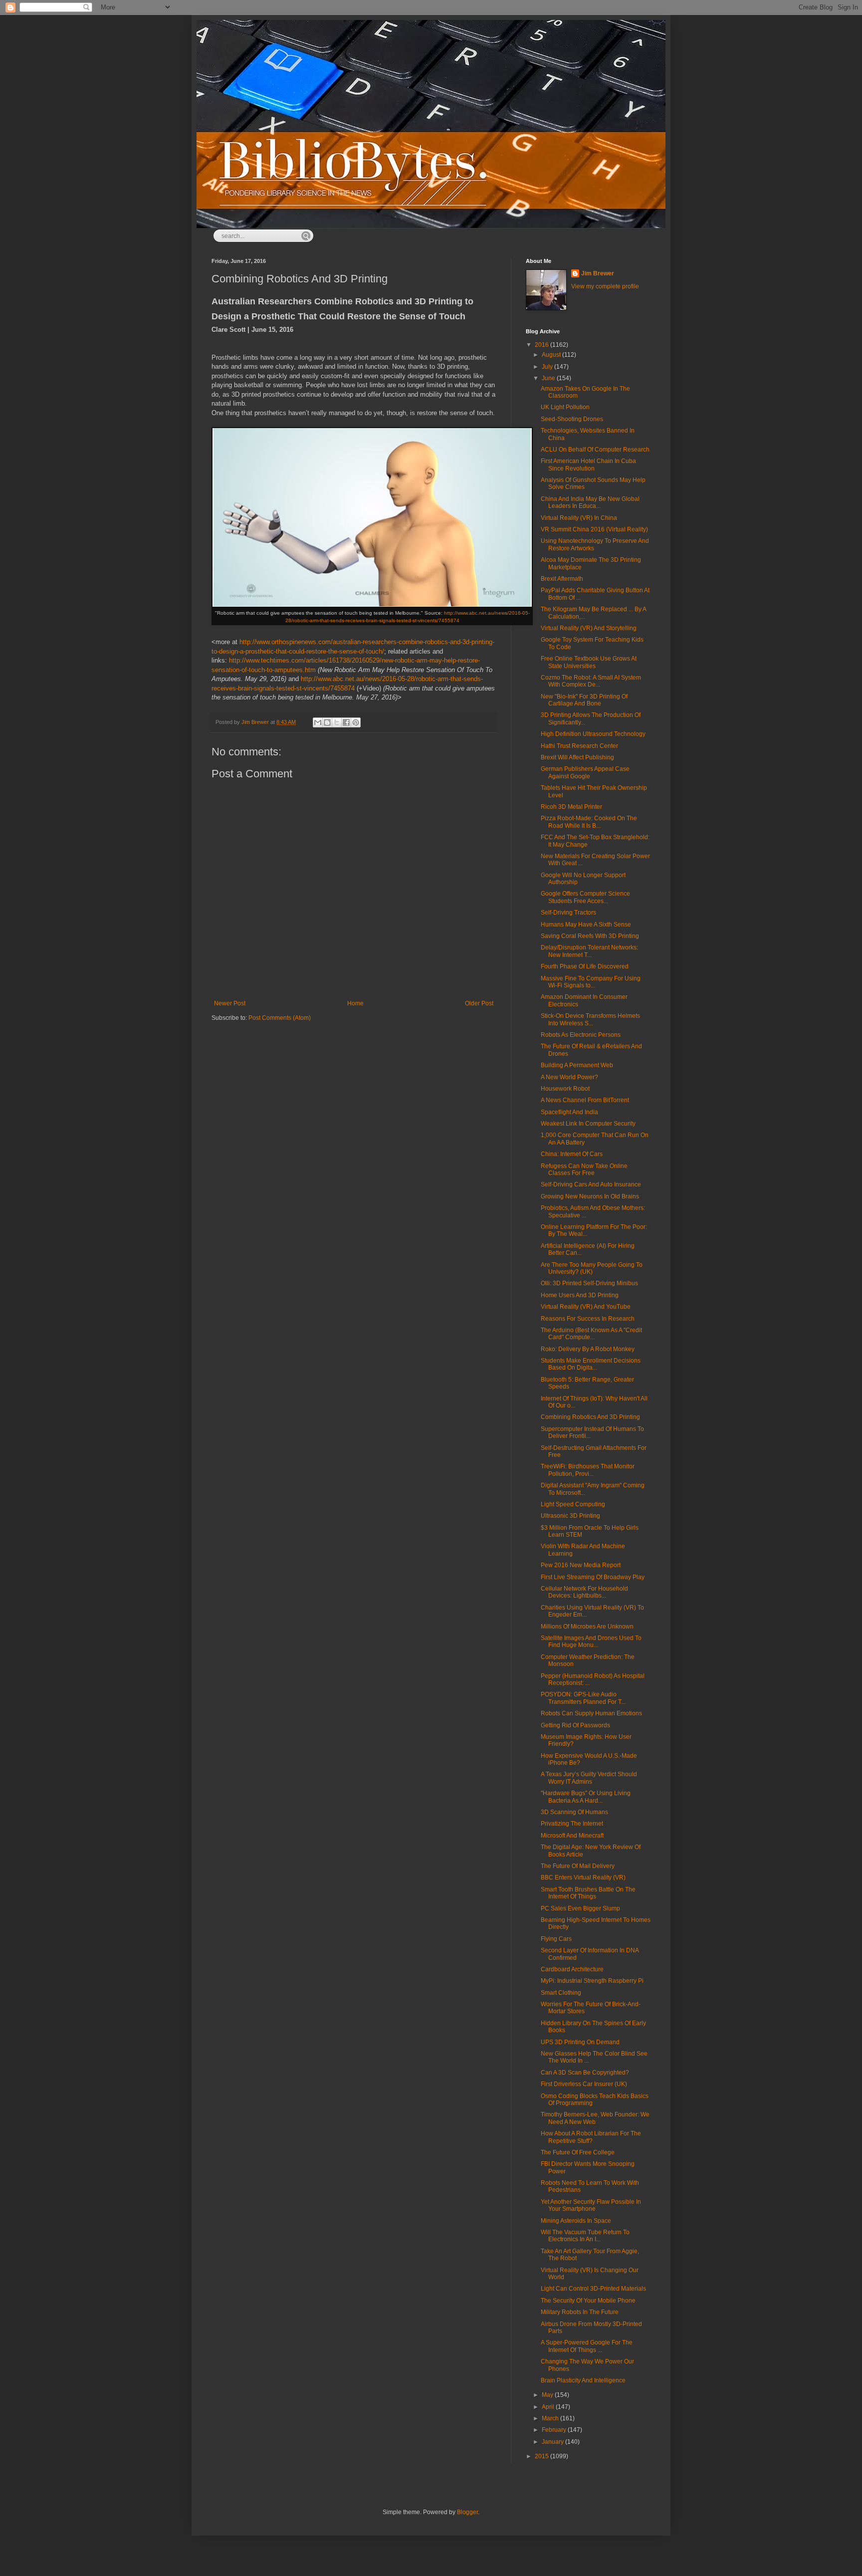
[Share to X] (337, 722)
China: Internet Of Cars (572, 1154)
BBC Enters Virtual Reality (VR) (583, 1877)
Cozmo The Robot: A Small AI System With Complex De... (591, 681)
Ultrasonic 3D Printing (570, 1516)
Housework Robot (565, 1089)
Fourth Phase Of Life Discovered (585, 966)
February (555, 2430)
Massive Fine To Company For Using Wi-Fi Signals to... (591, 982)
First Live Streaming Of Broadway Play (593, 1577)
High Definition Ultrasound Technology (593, 734)
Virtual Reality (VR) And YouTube (586, 1307)
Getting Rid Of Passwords (575, 1725)
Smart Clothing (561, 1993)
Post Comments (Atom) (280, 1018)
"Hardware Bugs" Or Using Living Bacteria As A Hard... (586, 1797)
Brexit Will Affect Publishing (577, 757)
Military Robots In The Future (580, 2312)
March (551, 2418)
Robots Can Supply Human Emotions (591, 1713)
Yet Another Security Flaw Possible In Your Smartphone (591, 2205)
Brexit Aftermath (562, 579)
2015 (542, 2456)
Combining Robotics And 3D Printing (590, 1417)
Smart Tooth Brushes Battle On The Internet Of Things (588, 1893)
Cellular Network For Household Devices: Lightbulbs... (584, 1592)
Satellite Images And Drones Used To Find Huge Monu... (591, 1641)
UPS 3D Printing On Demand (580, 2042)
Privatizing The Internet (572, 1824)
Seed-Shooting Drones (572, 419)
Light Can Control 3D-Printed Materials (593, 2289)
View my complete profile (605, 286)
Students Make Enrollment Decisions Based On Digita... (591, 1364)
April (549, 2407)
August (552, 355)
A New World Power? (569, 1077)
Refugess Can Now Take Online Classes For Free (584, 1170)
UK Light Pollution (565, 407)
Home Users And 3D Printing (580, 1295)
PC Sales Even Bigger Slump (580, 1908)
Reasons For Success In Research (588, 1319)
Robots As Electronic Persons (581, 1035)
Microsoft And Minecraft (572, 1836)
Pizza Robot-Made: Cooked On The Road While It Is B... (589, 822)
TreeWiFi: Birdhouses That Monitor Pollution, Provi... (588, 1470)
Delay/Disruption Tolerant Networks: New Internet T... (589, 951)
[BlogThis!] (327, 722)
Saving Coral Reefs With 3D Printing (590, 936)
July (548, 367)
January (553, 2442)
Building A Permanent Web (577, 1065)
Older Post (479, 1003)
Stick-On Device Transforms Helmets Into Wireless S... (590, 1019)
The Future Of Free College (578, 2152)
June (549, 378)
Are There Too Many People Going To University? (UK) (592, 1268)
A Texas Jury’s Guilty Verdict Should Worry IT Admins (589, 1778)
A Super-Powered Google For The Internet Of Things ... (587, 2346)
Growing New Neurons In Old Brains (590, 1196)
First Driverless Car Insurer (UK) (584, 2084)
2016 (542, 345)
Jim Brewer (598, 273)
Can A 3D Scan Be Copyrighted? (585, 2073)
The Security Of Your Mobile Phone (588, 2301)
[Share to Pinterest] (356, 722)
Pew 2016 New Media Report (581, 1565)
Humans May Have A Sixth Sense (586, 925)
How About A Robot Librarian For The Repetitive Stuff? (591, 2137)
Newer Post (230, 1003)
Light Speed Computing (573, 1504)
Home (355, 1003)
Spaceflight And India (569, 1112)
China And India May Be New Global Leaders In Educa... (590, 502)
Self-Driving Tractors (568, 913)
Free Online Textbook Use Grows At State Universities (589, 662)
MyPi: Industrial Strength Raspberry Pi (592, 1981)
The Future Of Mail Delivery (578, 1866)
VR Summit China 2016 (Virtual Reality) (594, 529)
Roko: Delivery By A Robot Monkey (588, 1349)
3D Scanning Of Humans (574, 1812)
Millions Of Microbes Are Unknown (587, 1627)
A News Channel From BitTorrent (585, 1100)
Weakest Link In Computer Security (588, 1124)
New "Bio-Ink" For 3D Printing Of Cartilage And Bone (584, 700)
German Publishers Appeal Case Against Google (585, 772)
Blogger (467, 2512)
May (548, 2395)
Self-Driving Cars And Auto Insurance (591, 1184)
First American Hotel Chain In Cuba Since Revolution (588, 465)
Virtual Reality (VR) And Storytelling (589, 628)
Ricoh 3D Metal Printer (571, 807)
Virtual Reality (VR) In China (579, 518)
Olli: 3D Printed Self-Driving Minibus (589, 1283)
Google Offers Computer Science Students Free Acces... (585, 897)
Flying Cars (556, 1939)
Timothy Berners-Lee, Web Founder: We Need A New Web (595, 2118)
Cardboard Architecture (572, 1969)
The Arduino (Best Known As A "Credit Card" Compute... (591, 1334)
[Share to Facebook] (346, 722)
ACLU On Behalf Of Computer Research (595, 450)
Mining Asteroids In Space (576, 2221)
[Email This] (318, 722)
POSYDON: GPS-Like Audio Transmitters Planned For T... (583, 1698)
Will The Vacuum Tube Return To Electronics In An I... (585, 2236)
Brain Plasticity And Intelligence (583, 2380)
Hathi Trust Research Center (579, 746)
